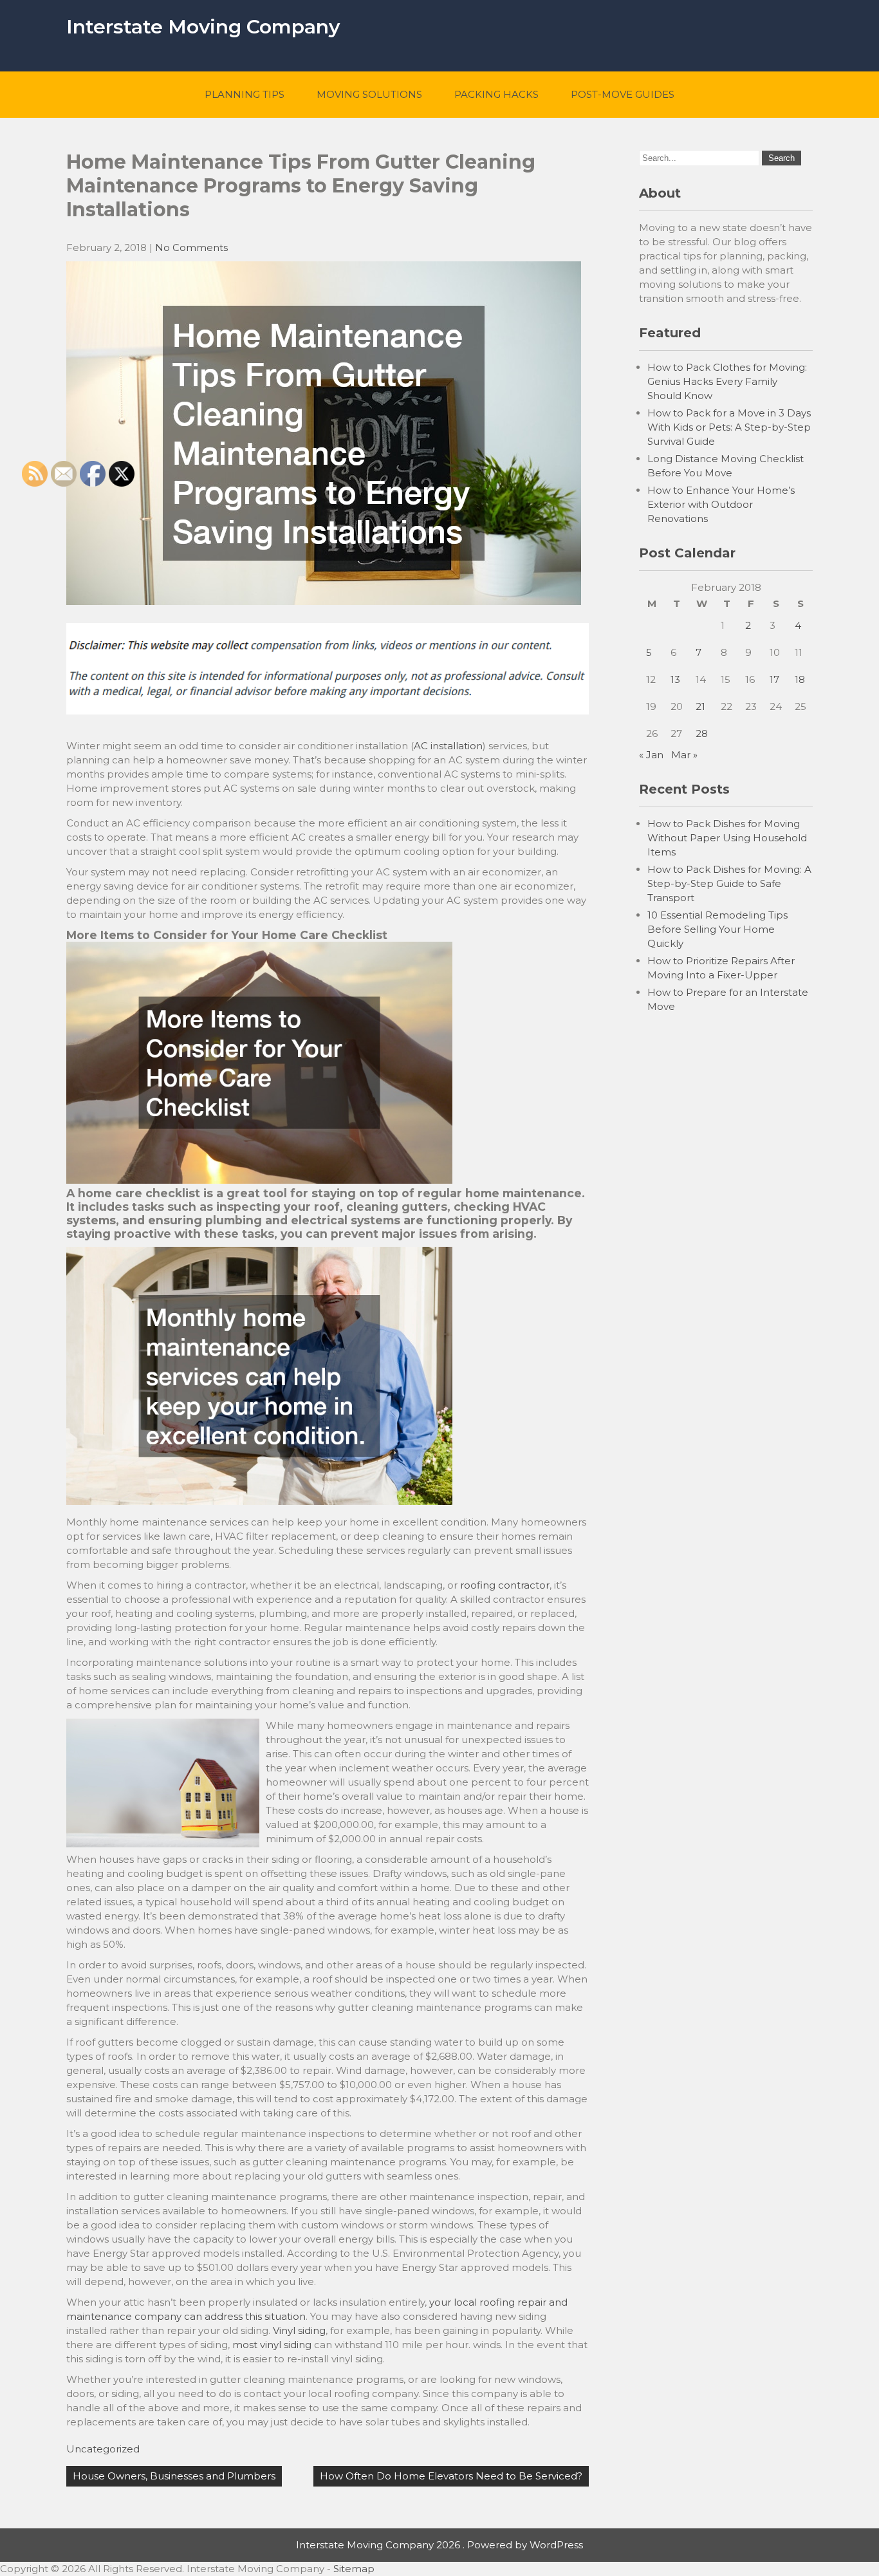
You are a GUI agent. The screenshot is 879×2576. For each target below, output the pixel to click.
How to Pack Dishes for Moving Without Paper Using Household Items (727, 838)
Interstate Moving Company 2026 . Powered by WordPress (439, 2545)
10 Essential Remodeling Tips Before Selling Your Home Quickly (717, 929)
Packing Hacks (496, 94)
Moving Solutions (369, 94)
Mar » (684, 755)
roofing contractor (505, 1585)
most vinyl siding (272, 2345)
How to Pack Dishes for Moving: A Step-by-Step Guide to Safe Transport (729, 883)
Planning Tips (245, 94)
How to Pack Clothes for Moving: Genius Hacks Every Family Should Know (727, 381)
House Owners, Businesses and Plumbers (174, 2476)
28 (702, 733)
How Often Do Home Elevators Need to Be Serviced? (451, 2476)
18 (800, 679)
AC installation (448, 746)
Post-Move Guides (623, 94)
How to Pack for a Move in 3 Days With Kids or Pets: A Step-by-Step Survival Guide (729, 427)
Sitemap (354, 2569)
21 (700, 706)
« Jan (651, 755)
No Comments (191, 247)
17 (774, 679)
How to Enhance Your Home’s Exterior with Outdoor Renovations (721, 504)
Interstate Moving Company (203, 27)
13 (675, 679)
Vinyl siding (299, 2330)
